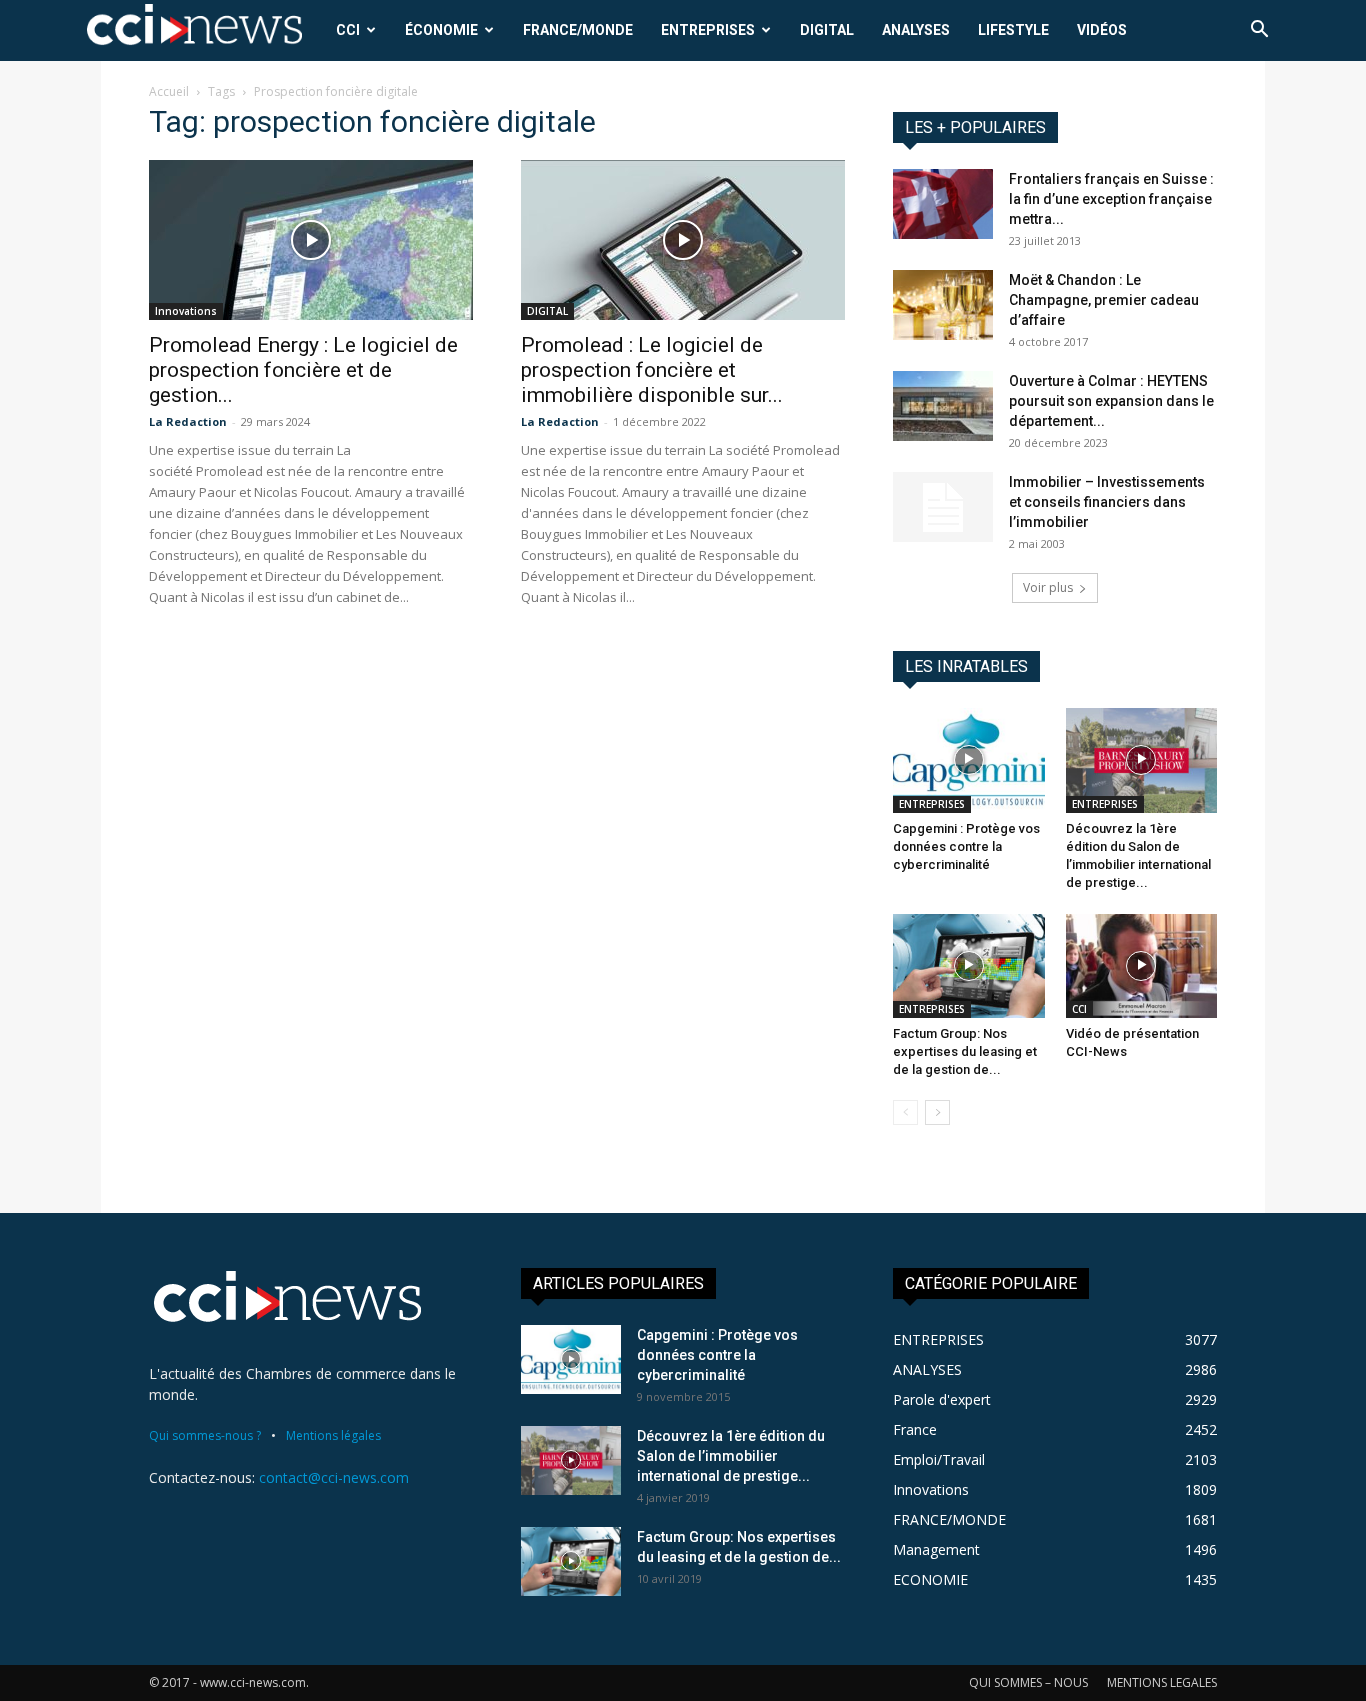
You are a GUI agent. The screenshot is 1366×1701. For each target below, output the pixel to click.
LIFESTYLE (1013, 30)
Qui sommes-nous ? (205, 1435)
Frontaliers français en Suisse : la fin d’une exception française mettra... (1111, 199)
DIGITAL (827, 30)
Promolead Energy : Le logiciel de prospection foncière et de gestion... (303, 370)
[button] (1259, 31)
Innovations (186, 311)
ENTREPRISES (708, 30)
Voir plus (1048, 587)
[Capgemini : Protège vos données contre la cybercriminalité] (969, 760)
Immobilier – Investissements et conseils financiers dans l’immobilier (1107, 502)
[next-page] (937, 1112)
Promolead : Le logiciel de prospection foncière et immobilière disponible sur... (652, 370)
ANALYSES (916, 30)
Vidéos (1102, 30)
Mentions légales (333, 1435)
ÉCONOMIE (441, 30)
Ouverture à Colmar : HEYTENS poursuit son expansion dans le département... (1111, 401)
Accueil (169, 91)
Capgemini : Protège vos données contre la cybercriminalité (966, 846)
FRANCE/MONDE (578, 30)
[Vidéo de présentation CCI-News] (1142, 966)
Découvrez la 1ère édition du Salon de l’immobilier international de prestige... (731, 1456)
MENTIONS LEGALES (1162, 1682)
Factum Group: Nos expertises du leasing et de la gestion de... (965, 1051)
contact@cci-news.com (334, 1477)
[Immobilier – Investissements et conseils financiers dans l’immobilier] (943, 507)
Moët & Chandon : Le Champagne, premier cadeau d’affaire (1104, 300)
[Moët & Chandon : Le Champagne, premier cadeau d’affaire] (943, 305)
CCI (348, 30)
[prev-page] (905, 1112)
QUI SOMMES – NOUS (1028, 1682)
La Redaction (188, 421)
